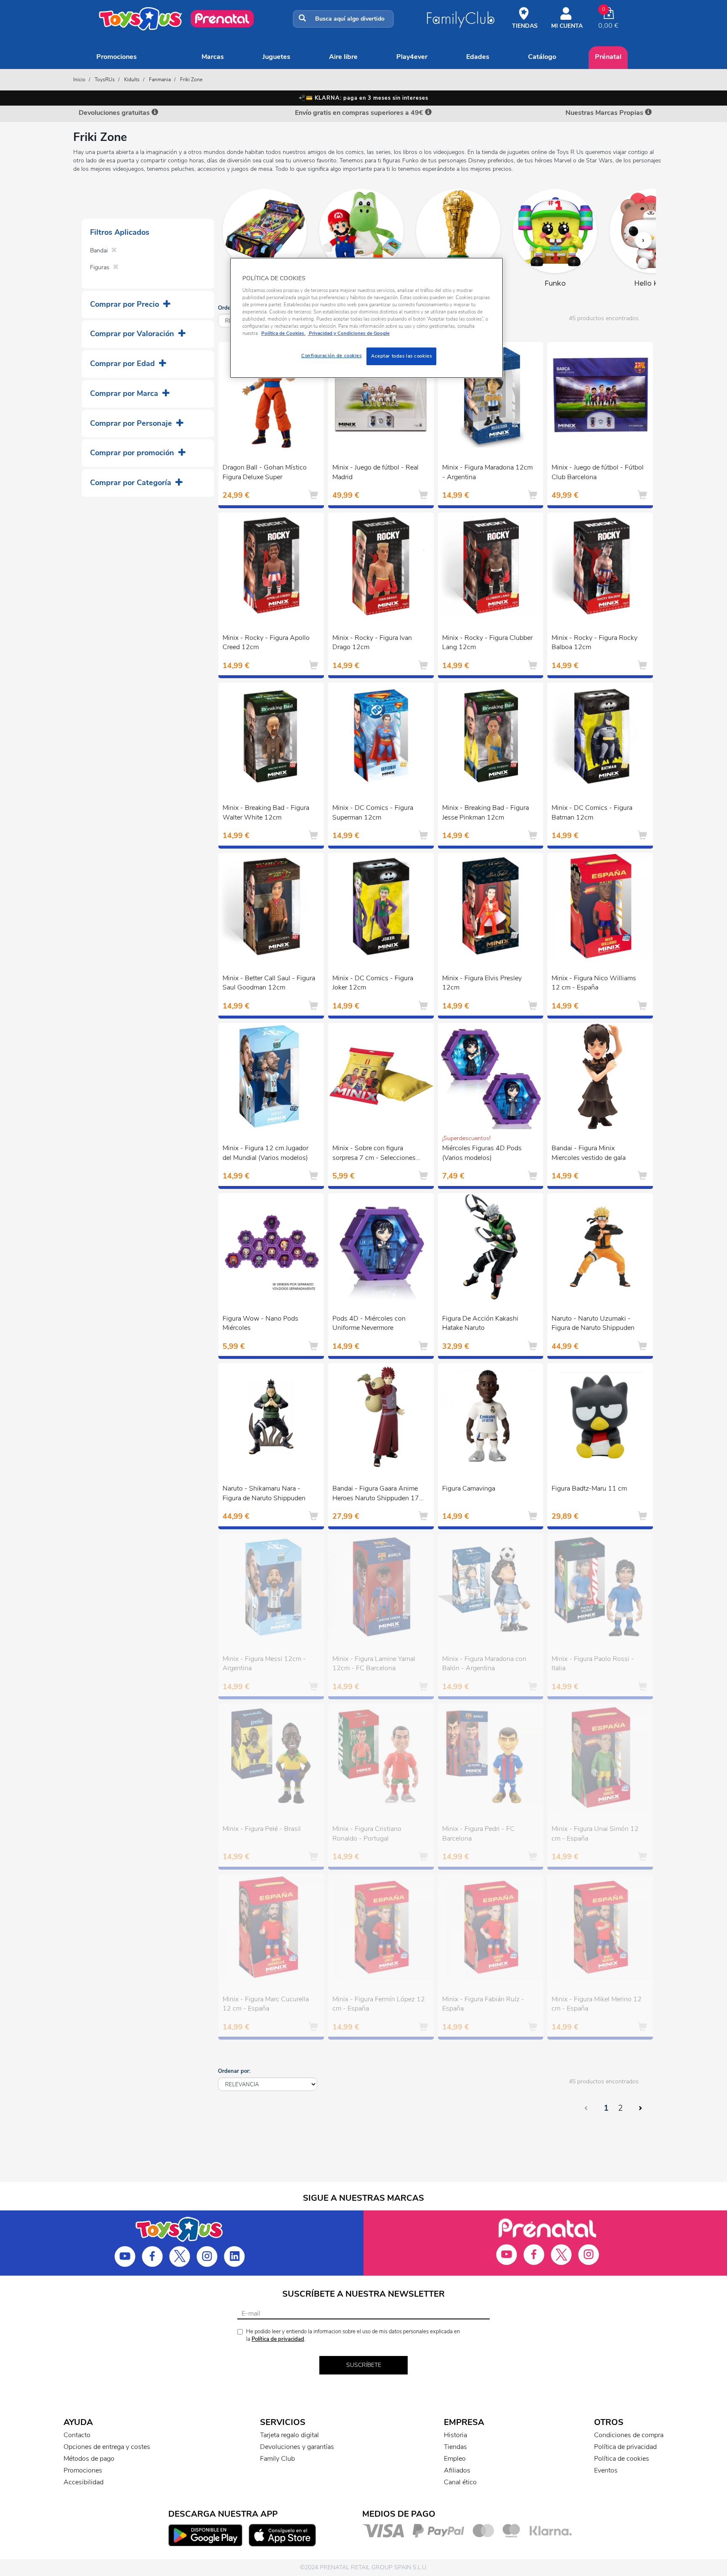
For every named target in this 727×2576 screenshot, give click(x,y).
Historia (455, 2435)
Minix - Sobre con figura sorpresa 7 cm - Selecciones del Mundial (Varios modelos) (375, 1154)
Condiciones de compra (629, 2435)
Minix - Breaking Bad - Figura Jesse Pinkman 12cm (486, 813)
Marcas (213, 57)
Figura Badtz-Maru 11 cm (589, 1488)
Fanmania (160, 80)
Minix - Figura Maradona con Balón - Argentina (484, 1664)
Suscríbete (364, 2365)
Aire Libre (343, 57)
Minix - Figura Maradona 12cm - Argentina (487, 472)
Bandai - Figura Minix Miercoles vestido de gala (589, 1153)
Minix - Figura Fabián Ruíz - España (483, 2004)
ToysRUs (105, 80)
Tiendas (455, 2447)
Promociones (117, 57)
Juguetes (276, 57)
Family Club (277, 2459)
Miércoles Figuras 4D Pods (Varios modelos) (482, 1153)
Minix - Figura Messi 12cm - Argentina (264, 1664)
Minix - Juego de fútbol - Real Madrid (375, 472)
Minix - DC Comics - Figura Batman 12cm (592, 813)
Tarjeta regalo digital (289, 2435)
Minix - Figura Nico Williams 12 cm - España (594, 983)
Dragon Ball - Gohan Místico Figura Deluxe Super (265, 472)
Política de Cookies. (283, 333)
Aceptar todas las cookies (401, 356)
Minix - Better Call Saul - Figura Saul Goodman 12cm (269, 983)
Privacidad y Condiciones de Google (349, 333)
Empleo (455, 2459)
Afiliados (457, 2470)
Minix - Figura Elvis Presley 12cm (482, 983)
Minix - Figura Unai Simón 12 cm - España (595, 1834)
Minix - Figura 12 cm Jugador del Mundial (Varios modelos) (265, 1153)
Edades (478, 57)
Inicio (79, 80)
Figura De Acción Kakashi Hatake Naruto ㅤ (480, 1323)
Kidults (132, 80)
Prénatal (608, 57)
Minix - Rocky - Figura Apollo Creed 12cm (266, 643)
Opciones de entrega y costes (107, 2447)
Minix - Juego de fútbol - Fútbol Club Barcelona (598, 472)
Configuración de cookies (332, 355)
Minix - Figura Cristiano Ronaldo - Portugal (367, 1834)
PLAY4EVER (412, 57)
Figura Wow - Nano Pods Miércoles (260, 1323)
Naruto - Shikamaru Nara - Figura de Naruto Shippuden (264, 1493)
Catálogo (542, 57)
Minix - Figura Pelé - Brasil (262, 1829)
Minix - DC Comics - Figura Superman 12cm (373, 813)
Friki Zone (191, 80)
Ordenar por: (234, 2071)
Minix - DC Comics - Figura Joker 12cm (373, 983)
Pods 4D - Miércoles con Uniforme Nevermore (369, 1323)
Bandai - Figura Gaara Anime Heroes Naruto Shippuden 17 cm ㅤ (376, 1494)
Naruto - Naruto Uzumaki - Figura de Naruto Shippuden (593, 1323)
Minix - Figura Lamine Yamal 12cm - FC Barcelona (374, 1664)
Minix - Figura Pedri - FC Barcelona (478, 1834)
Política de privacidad (278, 2339)
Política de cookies (622, 2459)
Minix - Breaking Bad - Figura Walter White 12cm (266, 813)
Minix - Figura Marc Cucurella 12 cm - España (266, 2004)
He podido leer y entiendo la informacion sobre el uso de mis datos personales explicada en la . (353, 2336)
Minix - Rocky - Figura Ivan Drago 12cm (372, 643)
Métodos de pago (89, 2459)
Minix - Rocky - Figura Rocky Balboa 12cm (594, 643)
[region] (366, 318)
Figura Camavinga (469, 1488)
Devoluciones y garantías (297, 2447)
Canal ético (460, 2482)
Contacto (77, 2435)
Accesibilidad (84, 2482)
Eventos (606, 2470)
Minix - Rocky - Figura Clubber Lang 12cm (487, 643)
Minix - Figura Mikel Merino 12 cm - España (597, 2004)
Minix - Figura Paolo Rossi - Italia (593, 1664)
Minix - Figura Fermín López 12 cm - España (379, 2004)
